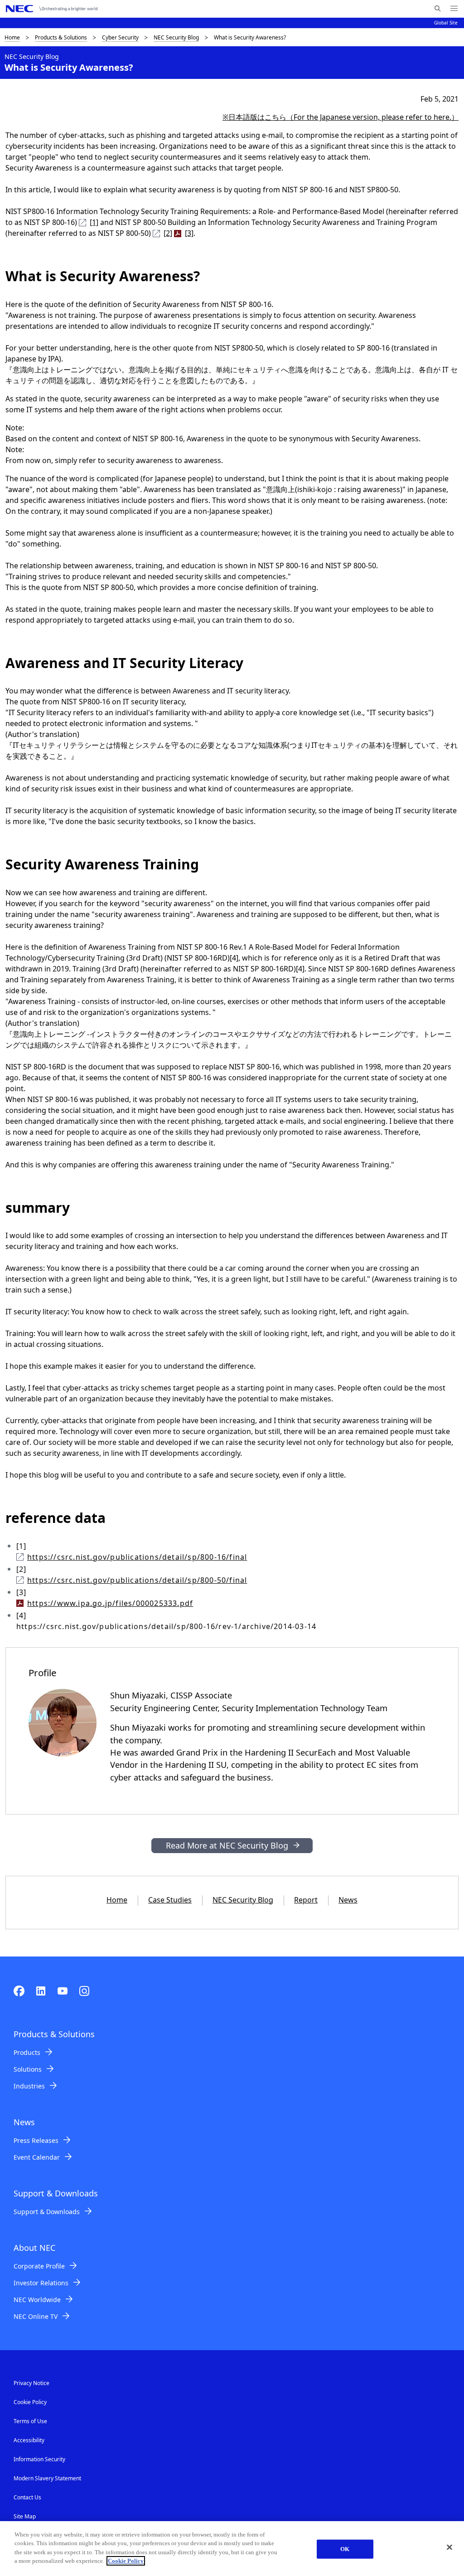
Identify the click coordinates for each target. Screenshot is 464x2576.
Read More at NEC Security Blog (227, 1845)
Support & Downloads (47, 2212)
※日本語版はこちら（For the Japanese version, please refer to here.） (341, 117)
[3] (189, 233)
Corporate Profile (39, 2266)
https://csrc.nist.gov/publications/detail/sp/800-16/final (137, 1557)
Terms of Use (30, 2421)
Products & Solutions (61, 37)
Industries (29, 2086)
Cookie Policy (30, 2402)
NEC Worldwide (37, 2300)
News (348, 1900)
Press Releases (36, 2140)
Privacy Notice (31, 2383)
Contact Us (27, 2497)
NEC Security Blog (176, 37)
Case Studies (170, 1900)
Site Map (25, 2516)
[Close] (449, 2547)
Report (306, 1900)
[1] (94, 222)
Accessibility (29, 2440)
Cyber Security (120, 37)
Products (27, 2052)
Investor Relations (41, 2283)
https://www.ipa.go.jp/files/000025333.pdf (110, 1603)
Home (12, 37)
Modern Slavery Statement (47, 2478)
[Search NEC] (437, 9)
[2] (168, 233)
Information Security (39, 2459)
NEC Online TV (36, 2316)
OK (345, 2549)
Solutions (28, 2069)
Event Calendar (37, 2157)
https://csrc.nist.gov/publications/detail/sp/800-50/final (137, 1580)
